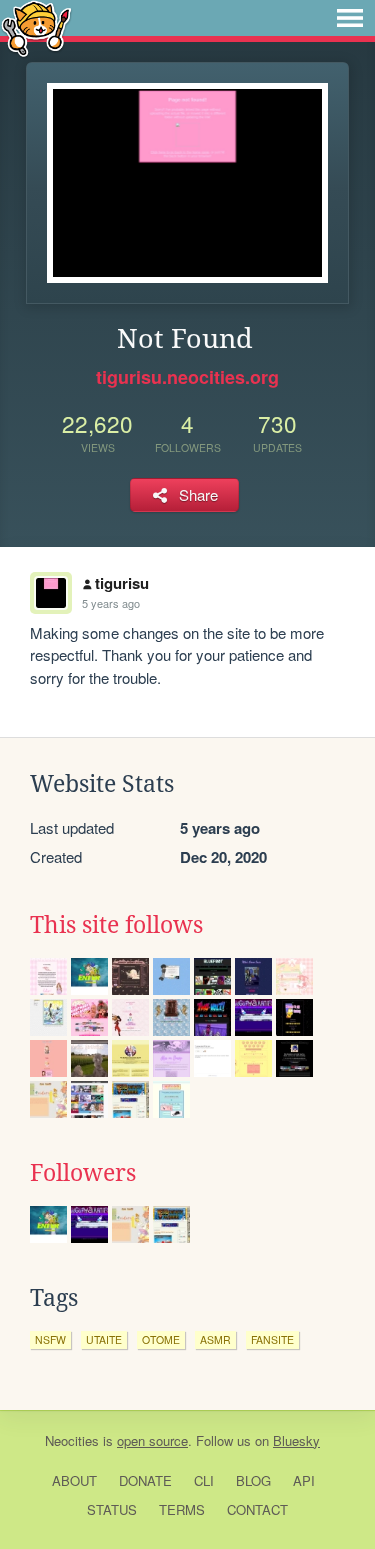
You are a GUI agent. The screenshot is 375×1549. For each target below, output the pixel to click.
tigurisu (122, 583)
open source (152, 1440)
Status (112, 1509)
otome (161, 1339)
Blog (253, 1480)
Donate (145, 1480)
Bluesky (296, 1440)
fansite (272, 1339)
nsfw (50, 1339)
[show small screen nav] (350, 18)
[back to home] (36, 27)
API (304, 1480)
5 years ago (111, 603)
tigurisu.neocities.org (187, 377)
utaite (104, 1339)
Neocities (72, 1440)
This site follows (116, 925)
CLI (204, 1480)
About (74, 1480)
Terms (182, 1509)
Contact (257, 1509)
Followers (83, 1173)
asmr (215, 1339)
